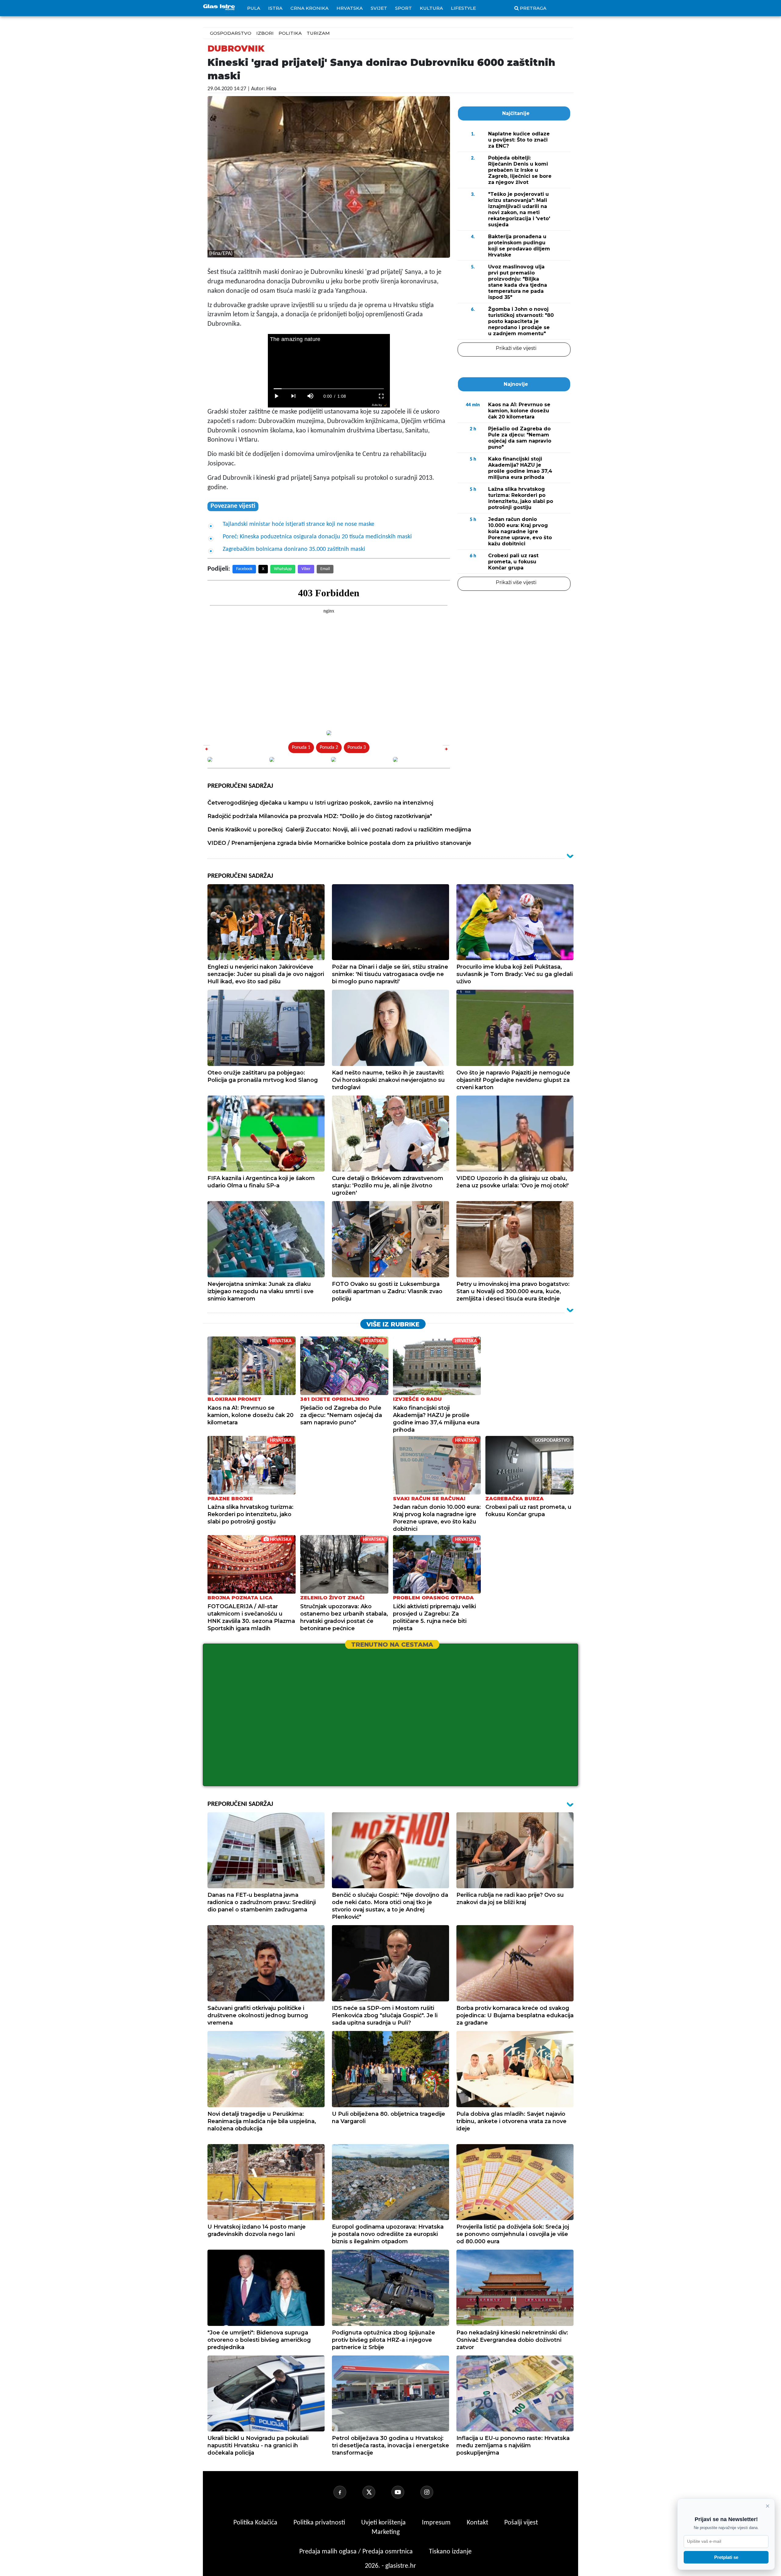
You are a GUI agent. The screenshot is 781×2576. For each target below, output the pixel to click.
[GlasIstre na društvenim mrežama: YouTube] (405, 2492)
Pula (254, 8)
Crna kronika (310, 8)
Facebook (244, 569)
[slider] (329, 389)
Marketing (386, 2532)
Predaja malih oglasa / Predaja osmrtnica (357, 2552)
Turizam (318, 33)
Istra (275, 8)
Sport (403, 8)
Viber (306, 569)
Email (325, 569)
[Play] (276, 396)
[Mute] (311, 396)
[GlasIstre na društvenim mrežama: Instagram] (434, 2492)
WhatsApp (283, 569)
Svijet (379, 8)
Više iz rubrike (393, 1324)
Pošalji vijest (521, 2523)
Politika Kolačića (256, 2523)
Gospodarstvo (231, 33)
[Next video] (293, 396)
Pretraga (533, 8)
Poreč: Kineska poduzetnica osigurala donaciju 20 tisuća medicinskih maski (317, 537)
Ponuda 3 (357, 748)
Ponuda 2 (329, 748)
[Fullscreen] (381, 396)
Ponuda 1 (301, 748)
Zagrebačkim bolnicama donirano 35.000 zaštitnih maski (294, 549)
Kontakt (478, 2523)
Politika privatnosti (319, 2523)
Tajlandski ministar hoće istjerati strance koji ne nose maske (299, 524)
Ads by (377, 405)
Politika (290, 33)
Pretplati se (726, 2557)
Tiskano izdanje (450, 2552)
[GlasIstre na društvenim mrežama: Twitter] (376, 2492)
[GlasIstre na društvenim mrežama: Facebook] (347, 2492)
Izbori (265, 33)
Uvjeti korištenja (384, 2523)
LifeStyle (463, 8)
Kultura (431, 8)
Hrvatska (350, 8)
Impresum (437, 2523)
